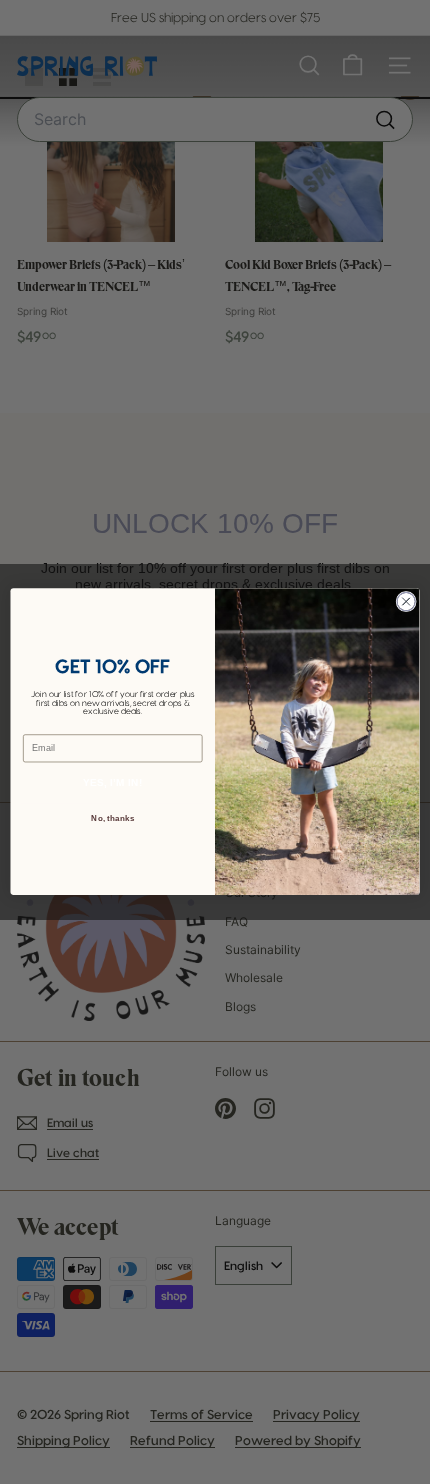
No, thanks (112, 818)
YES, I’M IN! (112, 783)
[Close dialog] (406, 602)
